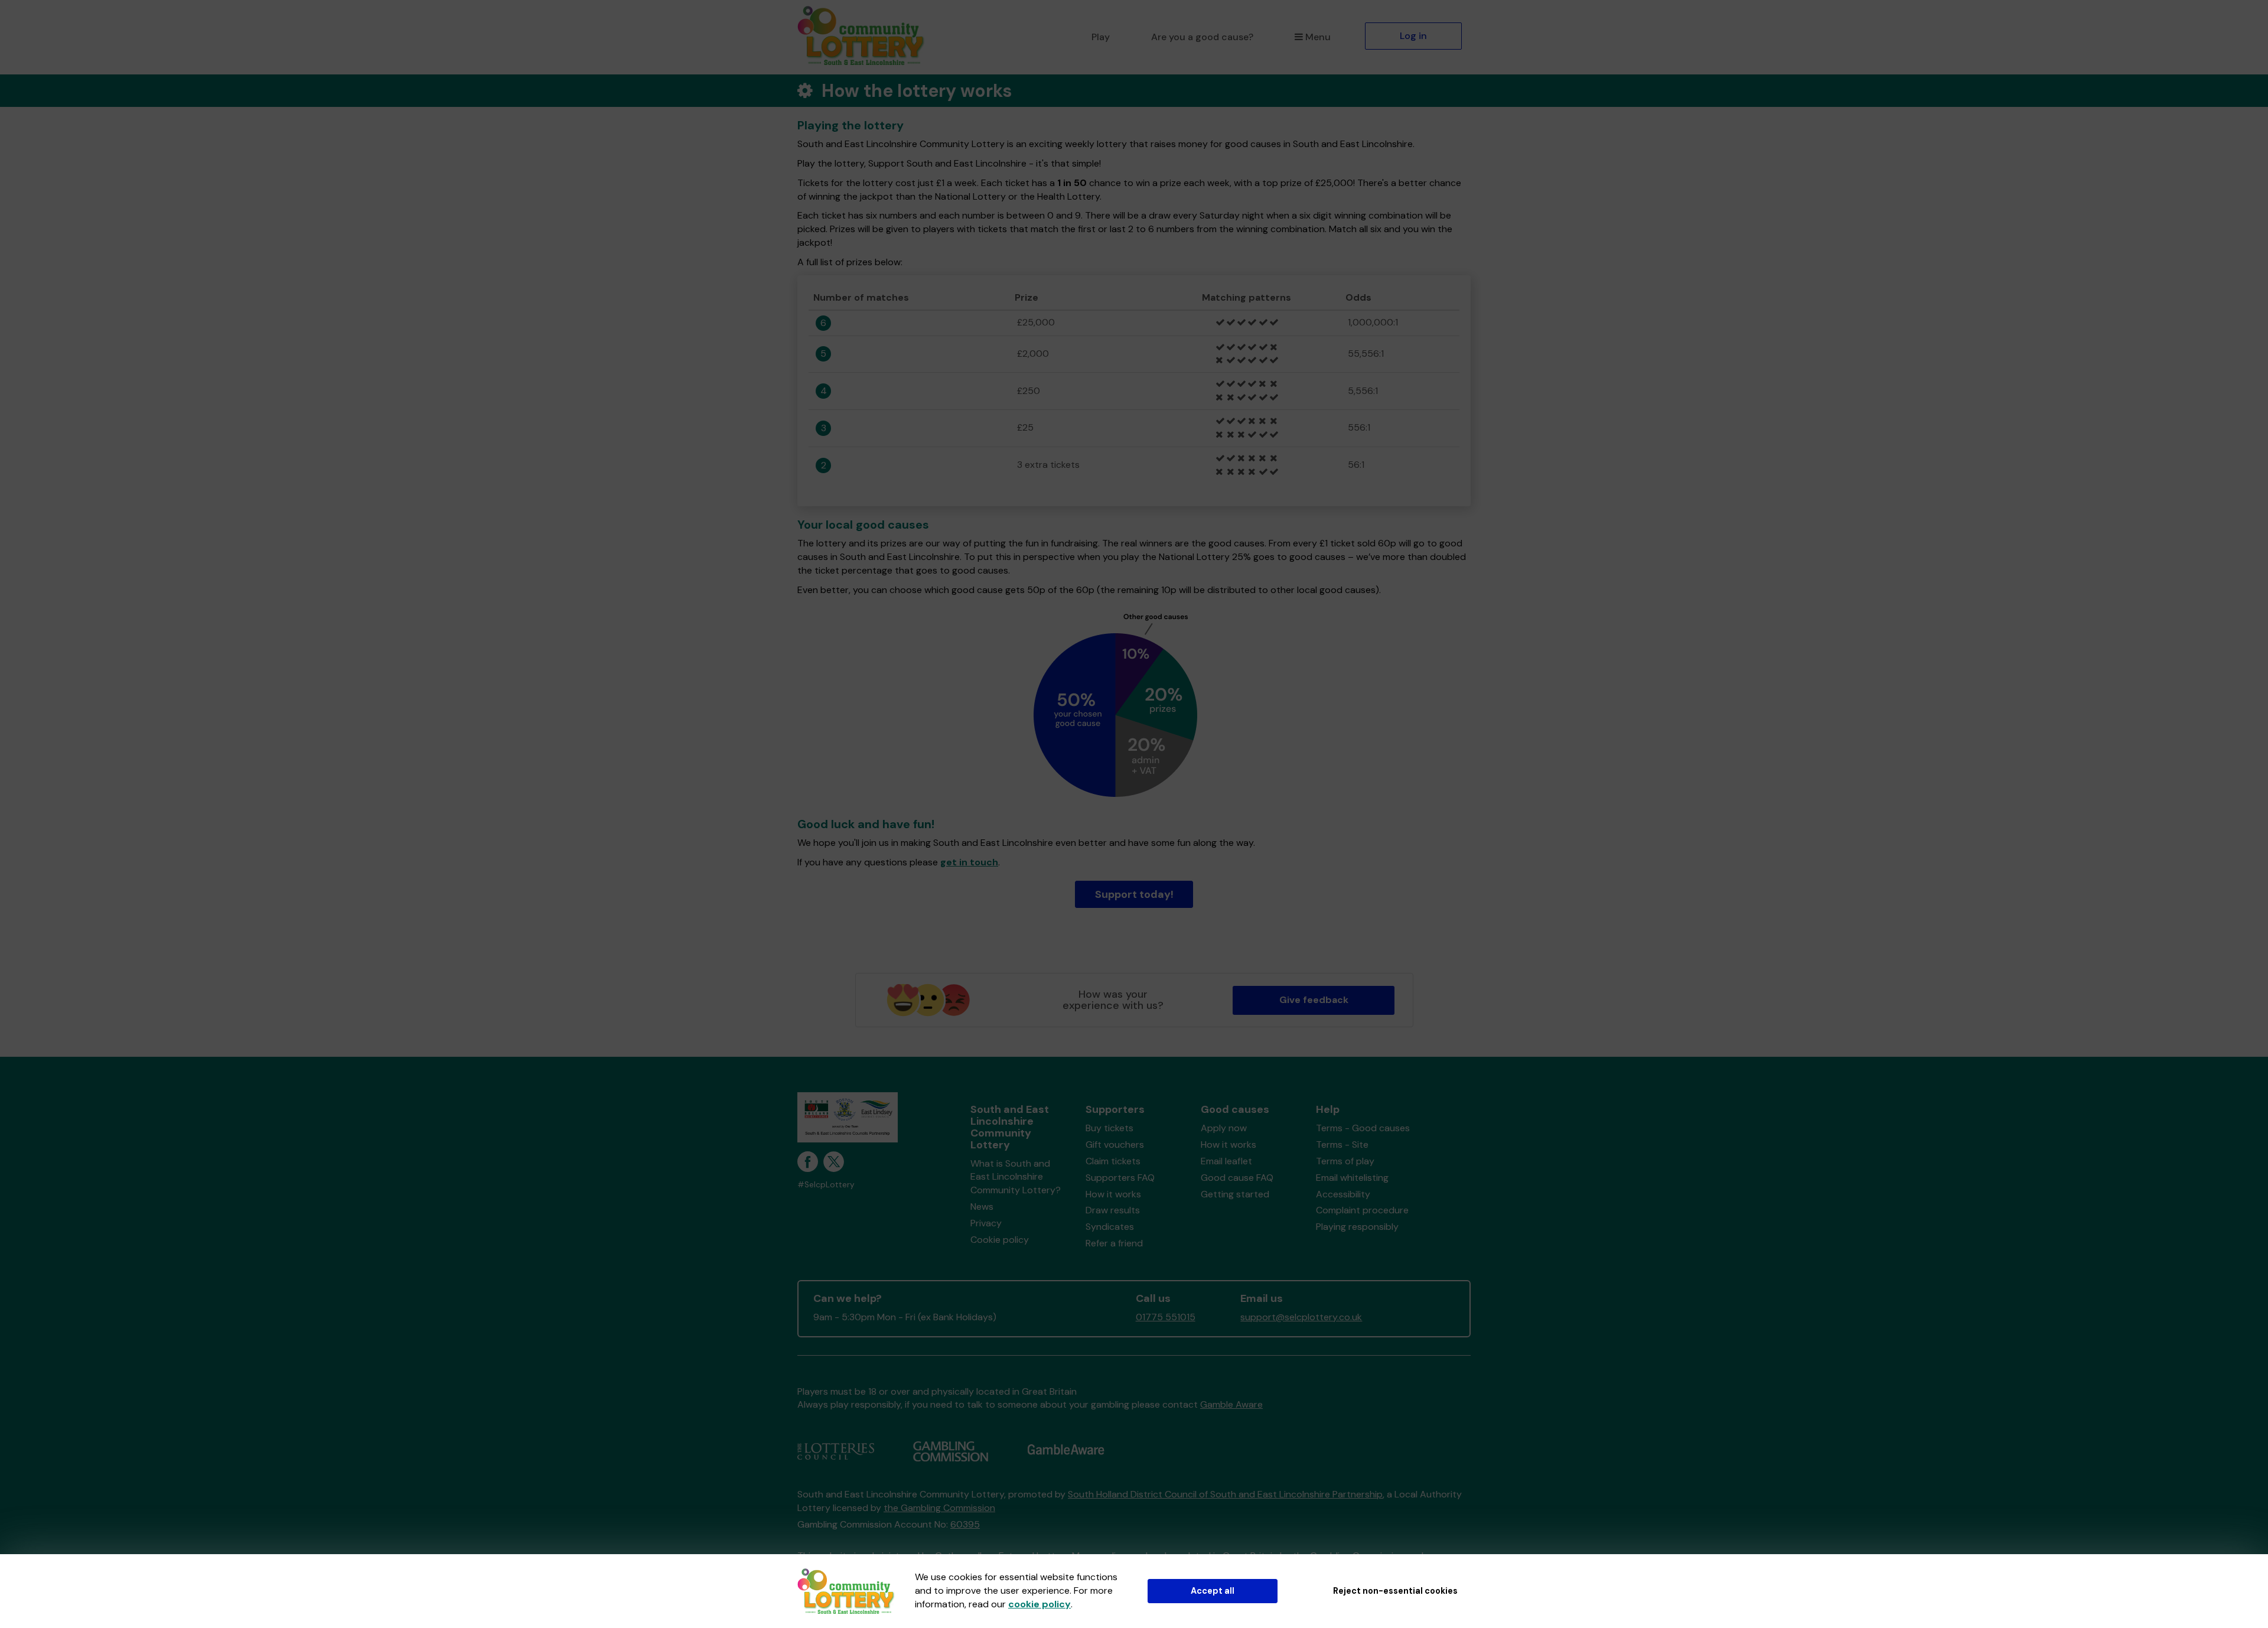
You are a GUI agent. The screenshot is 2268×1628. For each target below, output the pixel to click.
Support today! (1134, 894)
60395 (965, 1524)
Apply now (1224, 1128)
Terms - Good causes (1363, 1128)
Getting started (1235, 1194)
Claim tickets (1113, 1161)
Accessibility (1343, 1194)
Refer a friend (1114, 1243)
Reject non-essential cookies (1395, 1591)
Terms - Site (1342, 1145)
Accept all (1213, 1591)
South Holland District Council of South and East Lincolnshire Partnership (1225, 1494)
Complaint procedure (1362, 1210)
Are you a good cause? (1202, 37)
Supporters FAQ (1120, 1178)
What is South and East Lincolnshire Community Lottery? (1016, 1177)
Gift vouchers (1115, 1145)
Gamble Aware (1231, 1404)
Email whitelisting (1352, 1178)
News (982, 1207)
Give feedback (1314, 1000)
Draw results (1113, 1210)
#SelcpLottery (826, 1185)
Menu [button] (1318, 37)
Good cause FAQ (1237, 1178)
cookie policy (1039, 1604)
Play (1101, 37)
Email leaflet (1226, 1161)
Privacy (986, 1223)
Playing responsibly (1357, 1227)
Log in (1413, 36)
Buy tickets (1109, 1128)
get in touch (969, 862)
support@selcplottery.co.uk (1301, 1317)
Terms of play (1345, 1161)
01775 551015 (1166, 1317)
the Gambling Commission (939, 1508)
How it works (1113, 1194)
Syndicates (1110, 1227)
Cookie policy (1000, 1240)
